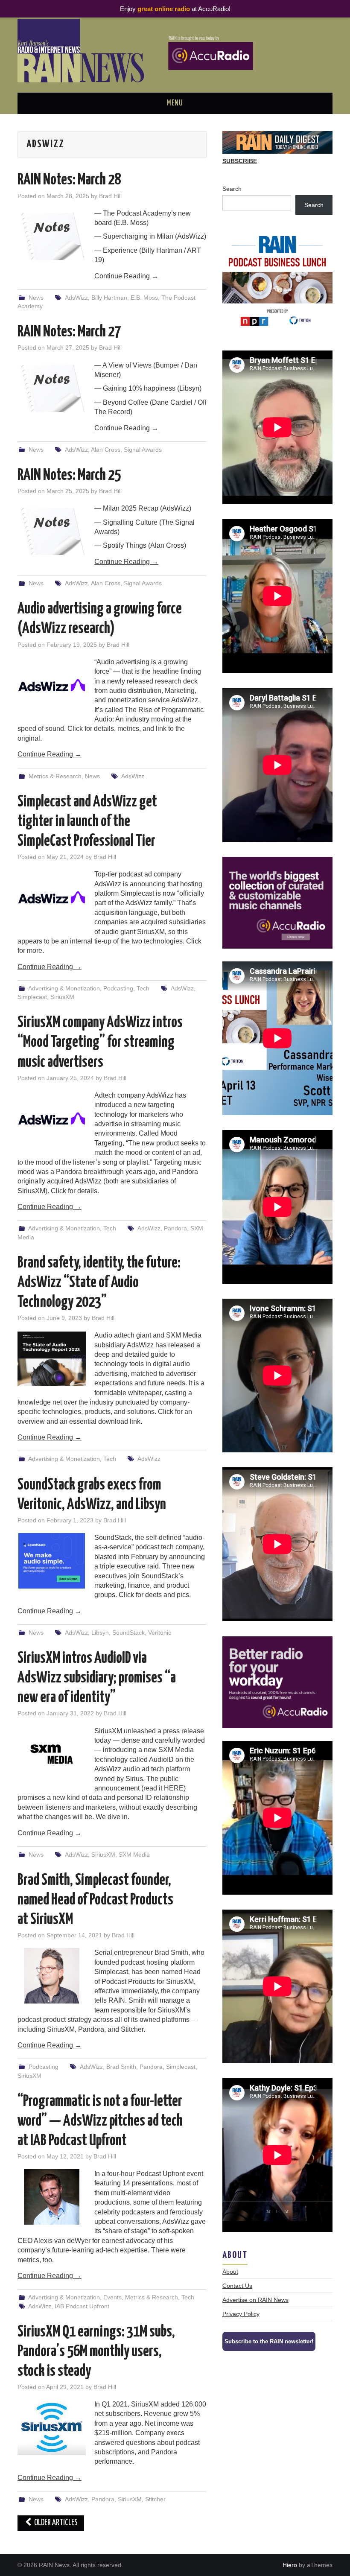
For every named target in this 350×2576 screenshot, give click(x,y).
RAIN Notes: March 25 (69, 476)
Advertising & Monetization (64, 988)
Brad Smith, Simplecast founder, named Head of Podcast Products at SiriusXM (95, 1900)
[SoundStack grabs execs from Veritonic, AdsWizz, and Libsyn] (52, 1561)
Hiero (290, 2565)
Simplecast (32, 997)
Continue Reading (126, 276)
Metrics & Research (55, 776)
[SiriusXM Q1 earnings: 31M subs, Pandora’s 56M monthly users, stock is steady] (52, 2427)
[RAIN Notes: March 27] (52, 388)
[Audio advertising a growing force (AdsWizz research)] (52, 685)
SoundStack (128, 1633)
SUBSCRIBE (240, 161)
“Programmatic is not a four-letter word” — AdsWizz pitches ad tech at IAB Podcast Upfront (100, 2121)
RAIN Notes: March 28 (69, 180)
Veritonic (160, 1633)
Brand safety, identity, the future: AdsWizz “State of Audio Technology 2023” (99, 1283)
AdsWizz (76, 298)
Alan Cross (106, 450)
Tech (143, 988)
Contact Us (237, 2286)
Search (232, 189)
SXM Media (134, 1855)
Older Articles (55, 2523)
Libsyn (100, 1633)
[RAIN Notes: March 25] (52, 532)
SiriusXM (62, 997)
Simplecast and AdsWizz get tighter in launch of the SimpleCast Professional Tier (87, 822)
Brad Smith (121, 2067)
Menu (175, 103)
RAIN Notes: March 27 (69, 332)
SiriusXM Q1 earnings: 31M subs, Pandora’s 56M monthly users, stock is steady (96, 2352)
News (36, 298)
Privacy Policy (241, 2314)
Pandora (175, 1228)
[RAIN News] (175, 50)
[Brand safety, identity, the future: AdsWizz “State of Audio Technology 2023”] (52, 1358)
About (230, 2272)
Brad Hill (110, 196)
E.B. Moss (144, 298)
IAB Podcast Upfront (82, 2306)
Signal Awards (143, 450)
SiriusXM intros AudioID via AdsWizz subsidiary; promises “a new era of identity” (97, 1678)
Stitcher (155, 2499)
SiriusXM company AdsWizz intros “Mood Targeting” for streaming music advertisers (100, 1043)
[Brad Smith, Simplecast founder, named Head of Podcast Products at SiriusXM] (52, 1976)
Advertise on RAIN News (255, 2300)
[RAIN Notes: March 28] (52, 237)
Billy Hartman (109, 298)
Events (112, 2297)
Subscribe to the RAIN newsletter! (269, 2341)
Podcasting (118, 988)
